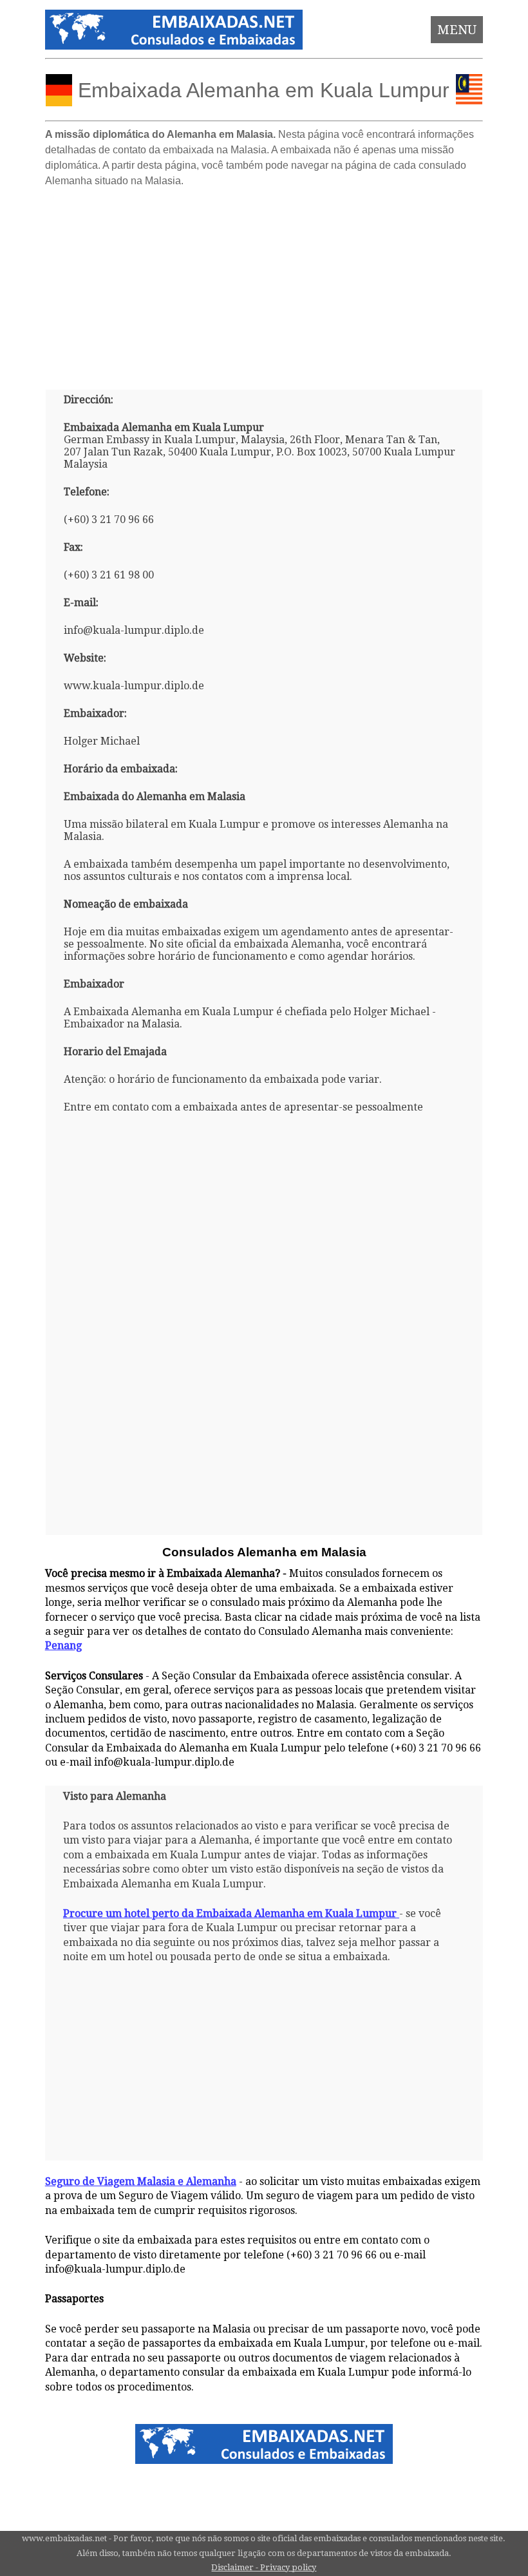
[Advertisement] (264, 283)
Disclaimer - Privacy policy (264, 2567)
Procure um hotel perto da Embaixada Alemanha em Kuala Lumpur (230, 1913)
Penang (63, 1646)
